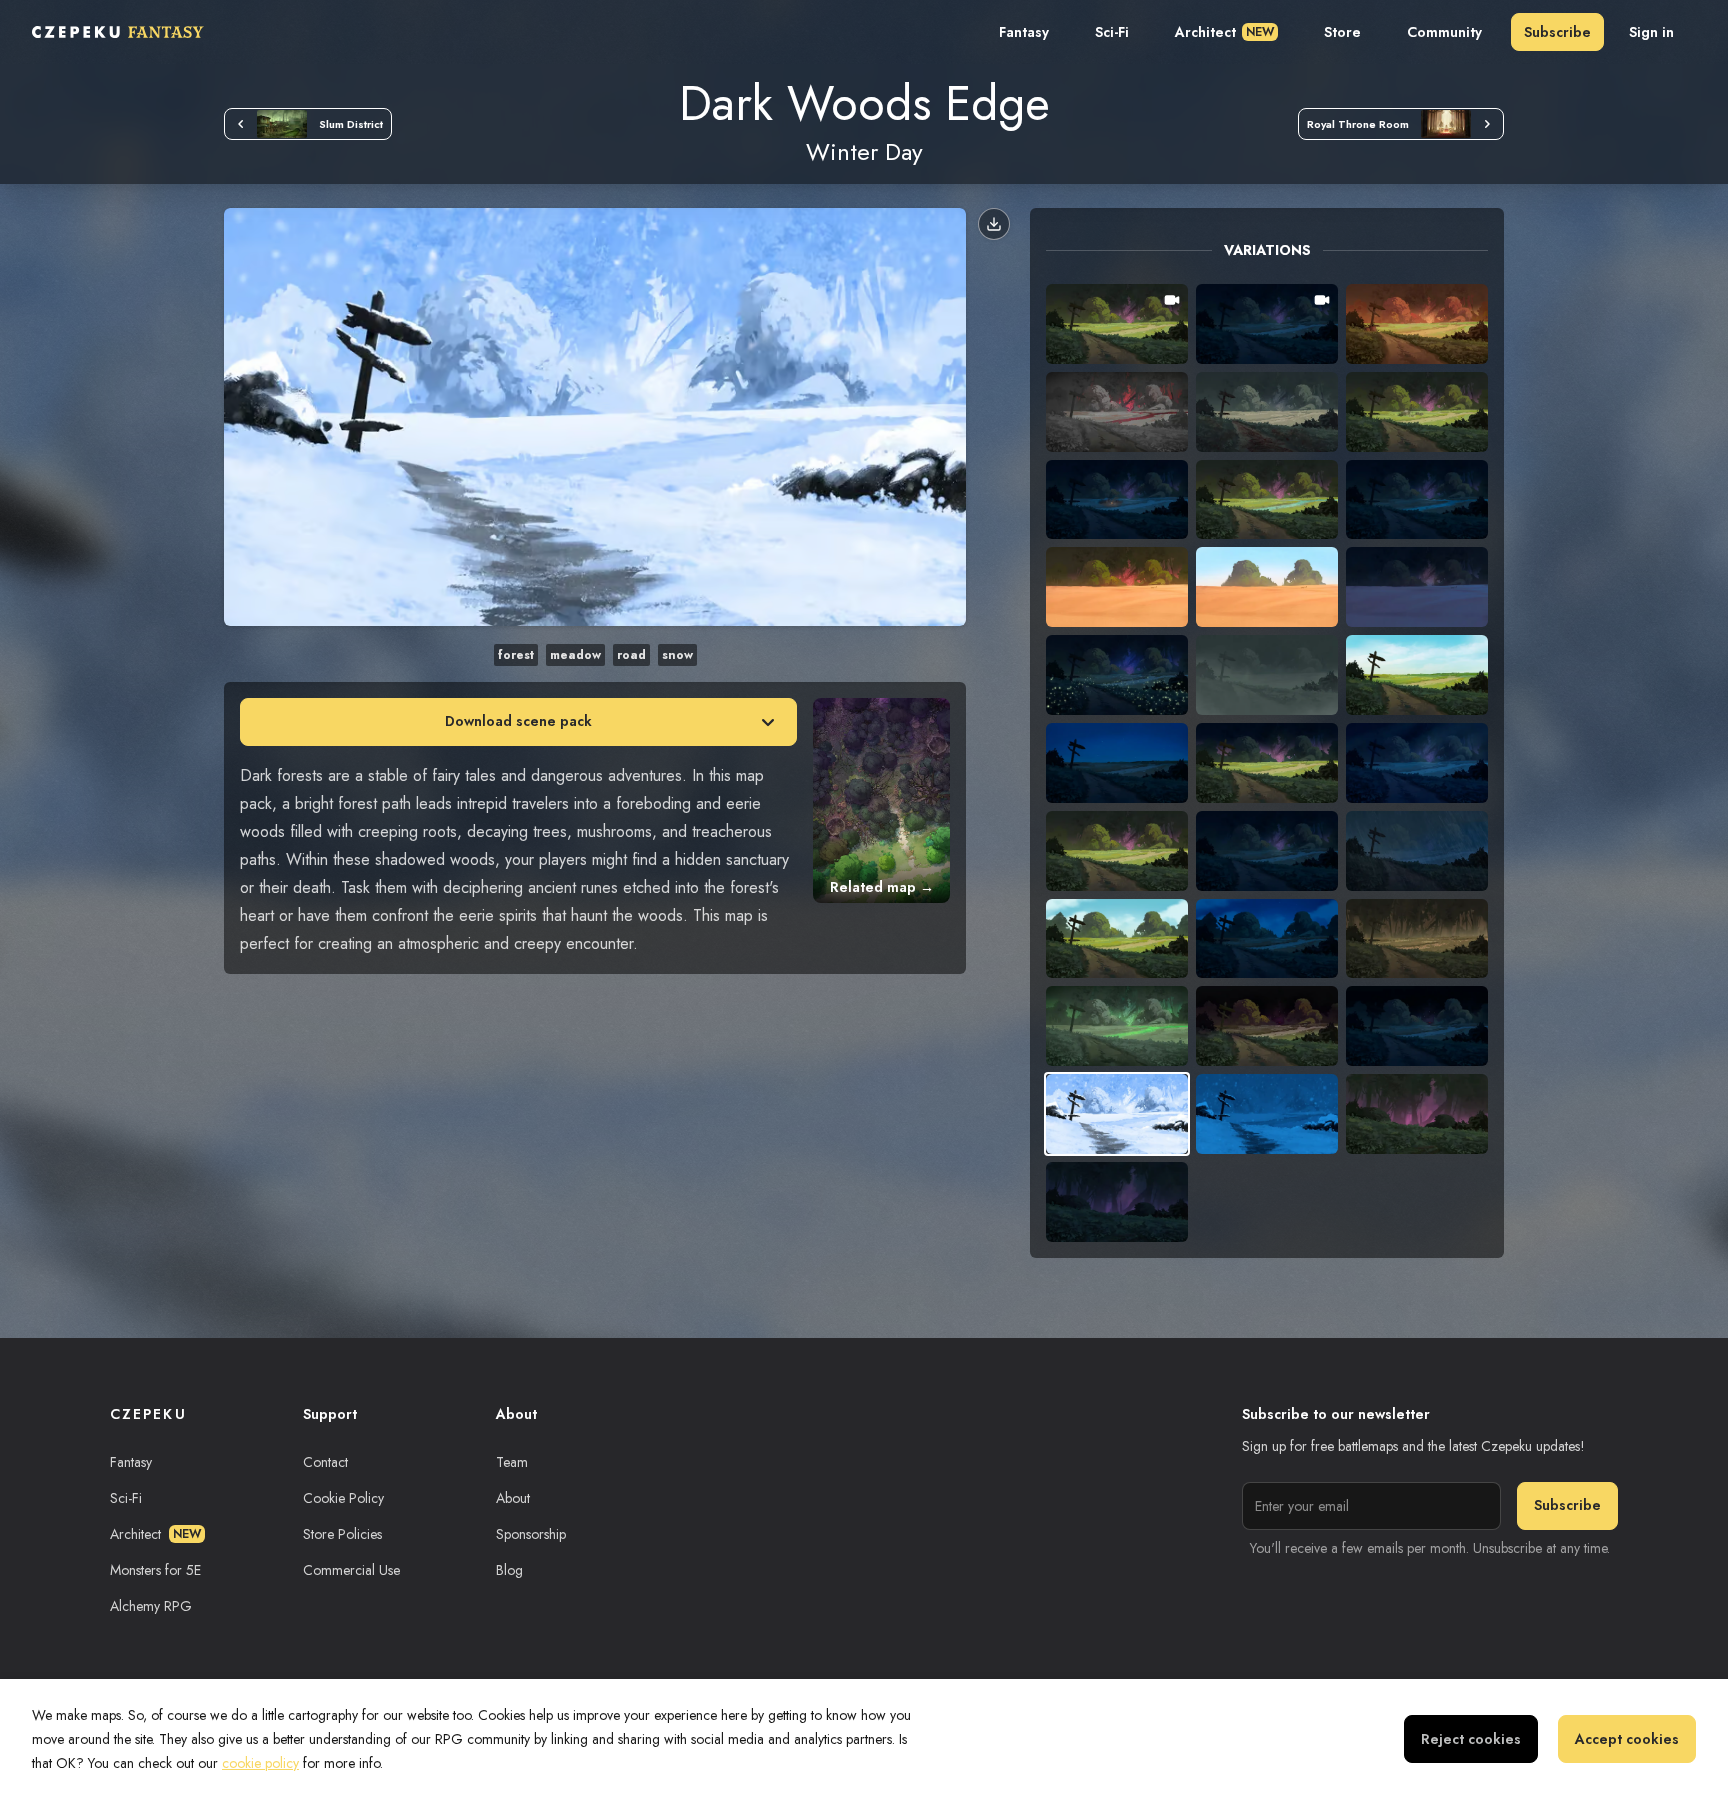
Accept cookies (1627, 1739)
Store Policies (342, 1534)
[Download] (994, 224)
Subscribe (1557, 32)
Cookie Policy (343, 1498)
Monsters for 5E (155, 1570)
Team (512, 1462)
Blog (509, 1570)
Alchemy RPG (151, 1606)
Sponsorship (531, 1534)
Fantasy (1024, 32)
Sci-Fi (1112, 32)
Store (1342, 32)
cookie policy (260, 1763)
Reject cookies (1471, 1739)
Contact (325, 1462)
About (513, 1498)
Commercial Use (351, 1570)
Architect (1224, 32)
